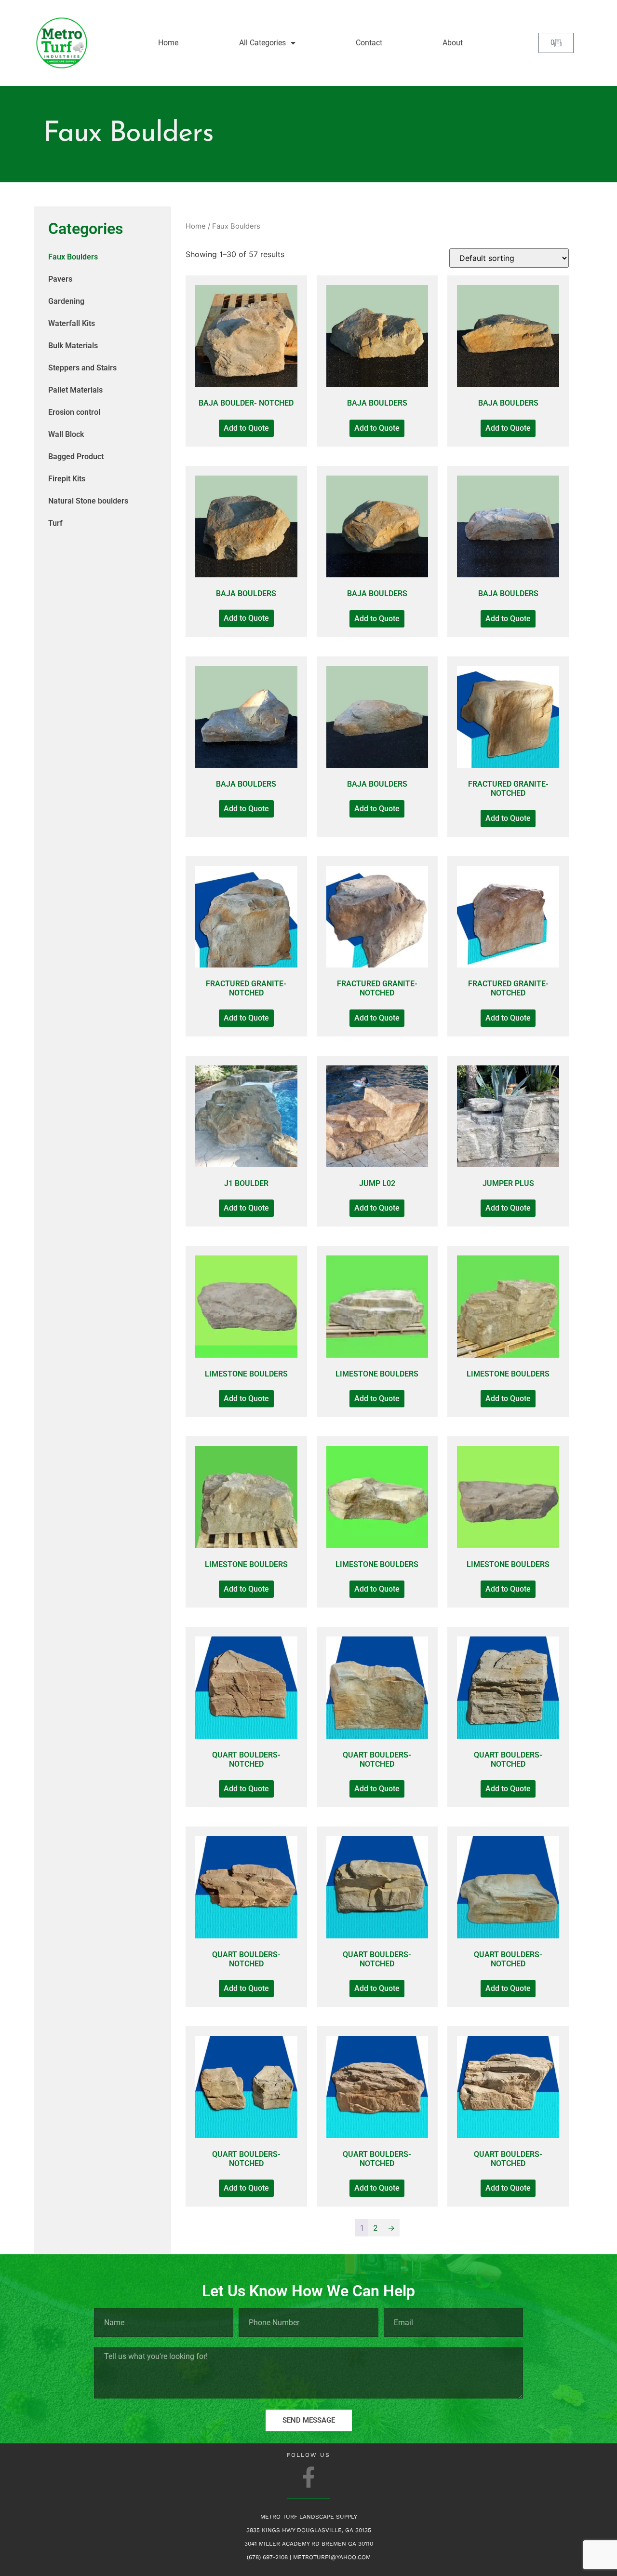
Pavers (60, 279)
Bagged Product (76, 457)
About (453, 43)
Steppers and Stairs (82, 368)
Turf (55, 523)
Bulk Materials (73, 346)
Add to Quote (246, 428)
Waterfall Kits (72, 323)
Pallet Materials (75, 390)
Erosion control (74, 412)
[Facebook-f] (309, 2477)
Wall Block (66, 434)
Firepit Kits (67, 479)
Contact (369, 43)
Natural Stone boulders (88, 501)
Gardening (66, 301)
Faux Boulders (73, 257)
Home (168, 43)
